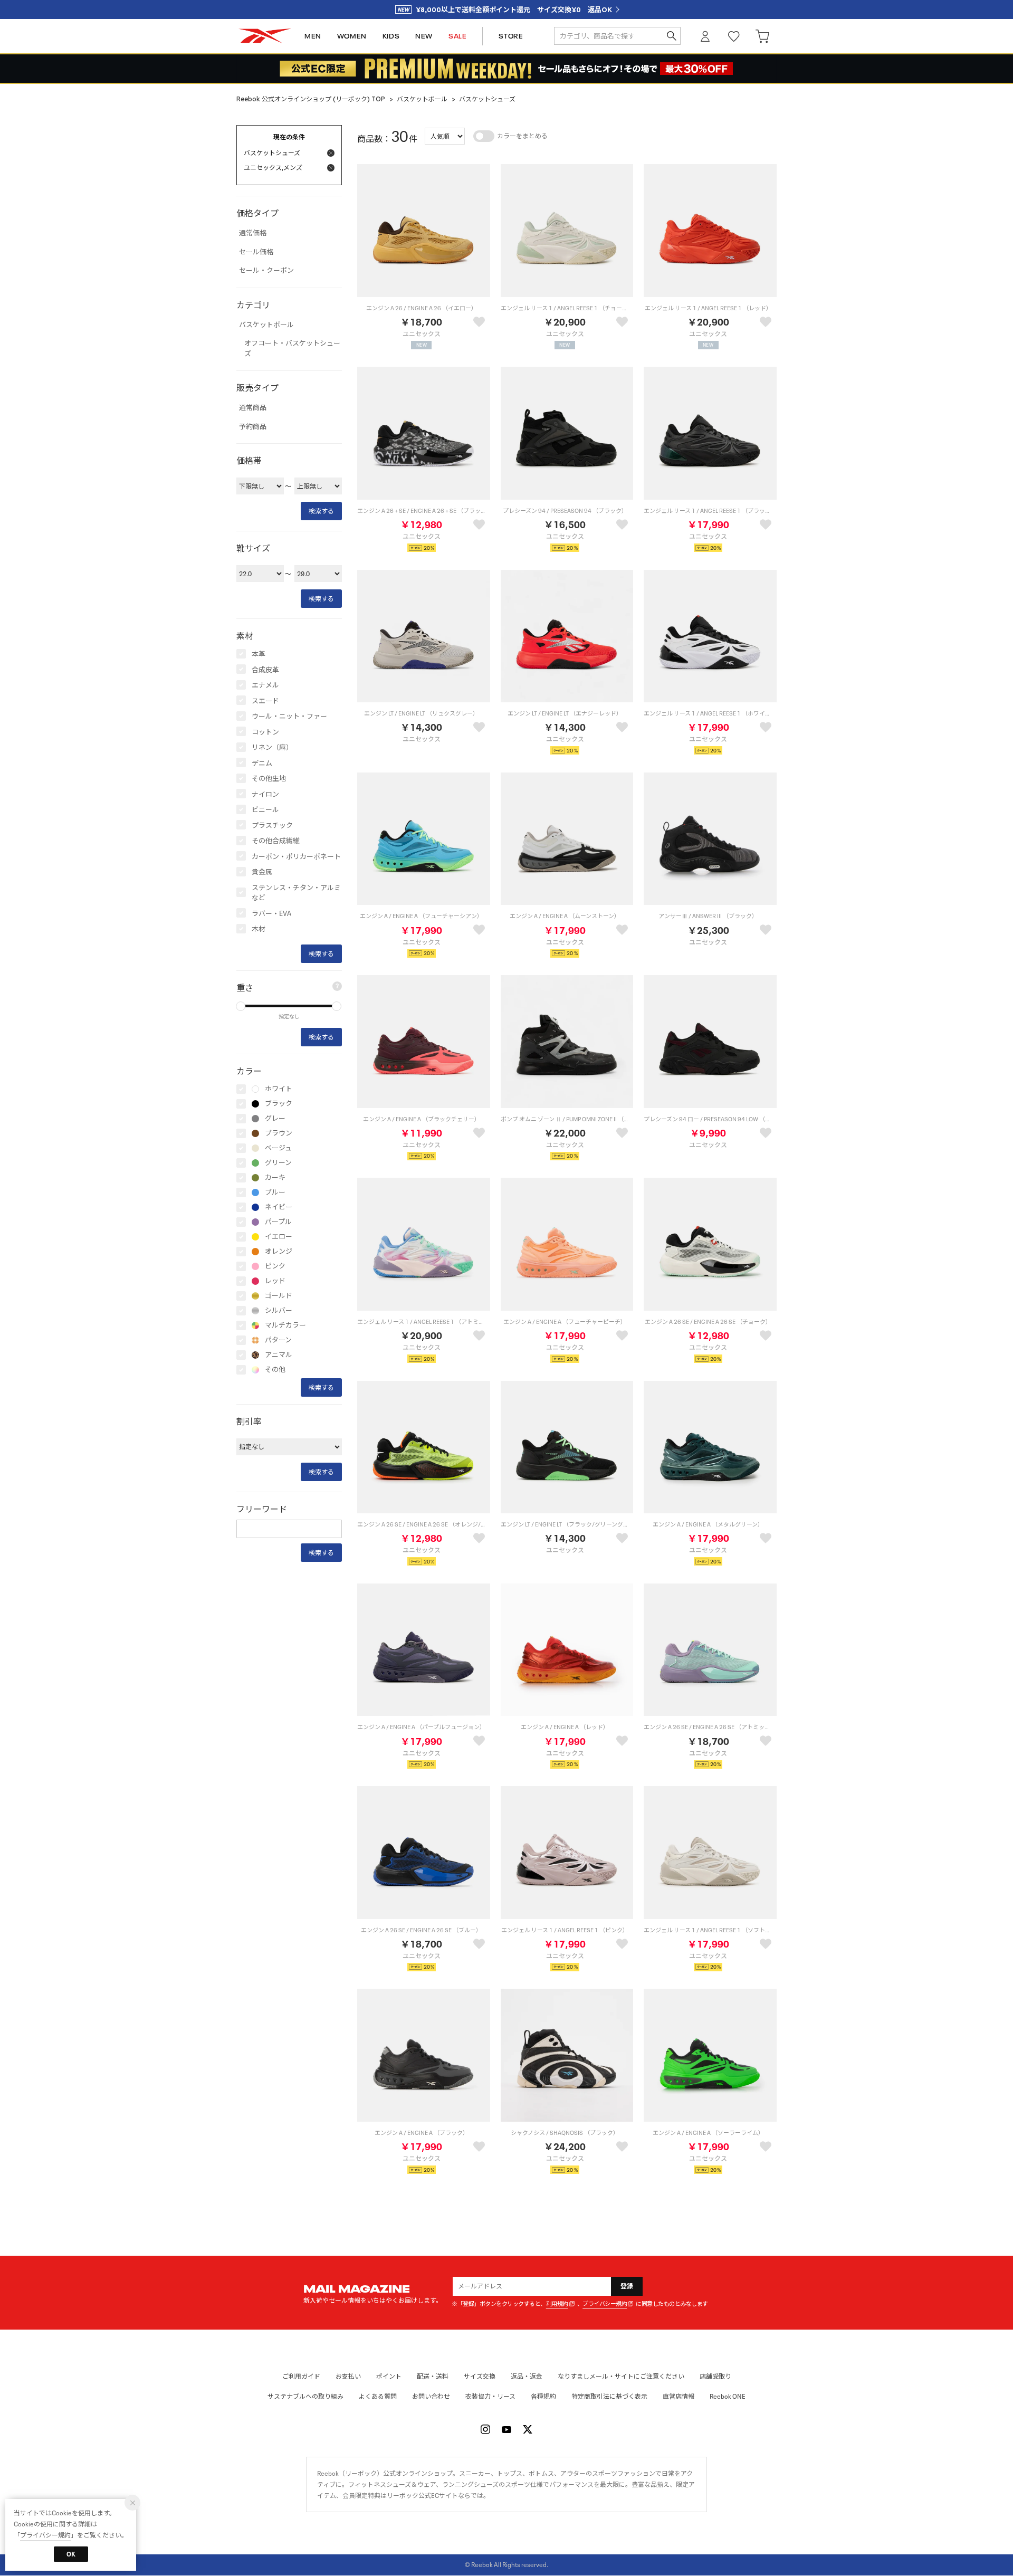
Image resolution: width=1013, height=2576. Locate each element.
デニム (262, 763)
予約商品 (253, 427)
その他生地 (269, 779)
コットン (265, 732)
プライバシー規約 (605, 2304)
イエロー (279, 1237)
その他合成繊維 (276, 841)
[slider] (241, 1006)
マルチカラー (285, 1325)
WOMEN (352, 36)
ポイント (389, 2376)
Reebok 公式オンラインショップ (265, 36)
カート (762, 36)
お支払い (348, 2376)
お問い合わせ (431, 2396)
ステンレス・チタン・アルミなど (296, 893)
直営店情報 (678, 2396)
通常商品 (253, 408)
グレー (275, 1119)
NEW (424, 36)
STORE (511, 36)
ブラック (279, 1104)
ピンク (275, 1266)
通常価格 (253, 233)
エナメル (265, 685)
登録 (627, 2286)
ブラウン (279, 1133)
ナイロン (265, 794)
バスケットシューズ (487, 99)
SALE (457, 36)
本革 (259, 654)
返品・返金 (527, 2376)
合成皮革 (265, 670)
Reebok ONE (728, 2396)
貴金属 (262, 872)
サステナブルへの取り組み (305, 2396)
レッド (275, 1281)
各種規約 (543, 2396)
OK (71, 2554)
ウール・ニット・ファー (289, 716)
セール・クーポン (266, 271)
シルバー (279, 1311)
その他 (275, 1370)
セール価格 (256, 252)
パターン (278, 1340)
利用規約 (557, 2304)
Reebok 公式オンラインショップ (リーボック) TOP (311, 99)
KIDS (391, 36)
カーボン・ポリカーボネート (296, 857)
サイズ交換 (480, 2376)
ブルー (275, 1192)
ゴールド (279, 1296)
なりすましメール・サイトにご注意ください (621, 2376)
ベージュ (278, 1148)
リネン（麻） (272, 747)
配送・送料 (433, 2376)
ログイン (705, 36)
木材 (259, 929)
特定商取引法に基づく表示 (609, 2396)
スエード (265, 701)
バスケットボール (422, 99)
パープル (278, 1222)
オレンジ (279, 1252)
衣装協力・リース (490, 2396)
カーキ (275, 1178)
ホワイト (279, 1089)
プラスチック (272, 826)
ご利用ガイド (301, 2376)
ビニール (265, 810)
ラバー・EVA (271, 914)
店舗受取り (715, 2376)
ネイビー (279, 1207)
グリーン (278, 1163)
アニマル (279, 1355)
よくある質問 (378, 2396)
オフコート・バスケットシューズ (292, 349)
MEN (313, 36)
